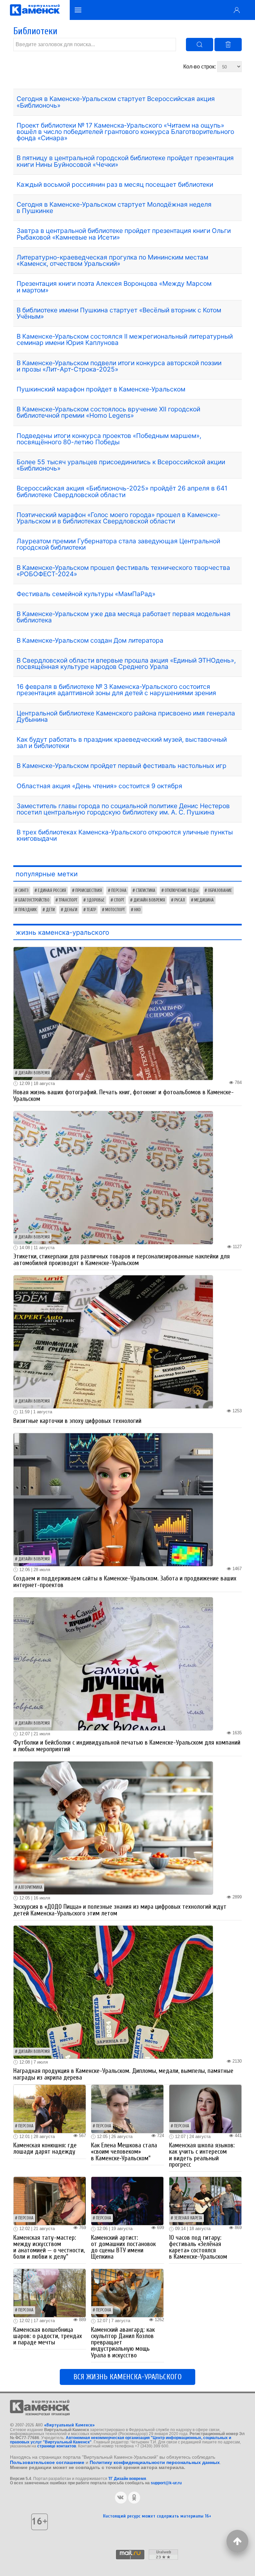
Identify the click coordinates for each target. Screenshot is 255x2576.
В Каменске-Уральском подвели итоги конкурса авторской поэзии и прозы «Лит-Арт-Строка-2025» (119, 366)
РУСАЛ (180, 900)
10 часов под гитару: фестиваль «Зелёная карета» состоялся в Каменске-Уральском (198, 2247)
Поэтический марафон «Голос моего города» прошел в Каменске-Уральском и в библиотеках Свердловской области (119, 518)
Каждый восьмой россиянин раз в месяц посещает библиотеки (115, 184)
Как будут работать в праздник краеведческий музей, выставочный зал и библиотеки (122, 743)
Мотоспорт (115, 910)
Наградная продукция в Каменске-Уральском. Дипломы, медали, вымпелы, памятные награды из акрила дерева (123, 2074)
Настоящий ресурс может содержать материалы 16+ (157, 2516)
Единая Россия (52, 891)
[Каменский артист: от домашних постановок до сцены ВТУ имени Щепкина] (127, 2201)
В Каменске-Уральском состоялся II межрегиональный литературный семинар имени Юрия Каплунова (125, 339)
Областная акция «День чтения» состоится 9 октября (99, 786)
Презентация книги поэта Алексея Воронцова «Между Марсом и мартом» (114, 287)
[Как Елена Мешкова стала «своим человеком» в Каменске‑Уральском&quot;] (127, 2108)
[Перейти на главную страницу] (35, 10)
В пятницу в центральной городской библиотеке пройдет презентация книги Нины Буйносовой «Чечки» (125, 161)
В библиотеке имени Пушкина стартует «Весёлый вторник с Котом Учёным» (119, 313)
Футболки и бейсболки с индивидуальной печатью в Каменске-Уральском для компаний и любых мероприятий (127, 1746)
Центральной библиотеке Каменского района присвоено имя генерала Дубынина (126, 716)
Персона (119, 891)
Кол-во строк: (200, 67)
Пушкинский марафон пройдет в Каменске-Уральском (101, 389)
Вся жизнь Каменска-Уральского (127, 2377)
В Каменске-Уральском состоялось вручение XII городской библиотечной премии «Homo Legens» (108, 412)
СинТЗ (23, 891)
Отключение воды (182, 891)
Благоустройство (34, 900)
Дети (50, 910)
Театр (91, 910)
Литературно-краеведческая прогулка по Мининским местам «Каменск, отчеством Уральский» (112, 260)
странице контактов (57, 2446)
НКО (137, 910)
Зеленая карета (188, 2218)
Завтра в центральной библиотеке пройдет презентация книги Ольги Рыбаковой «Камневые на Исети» (124, 234)
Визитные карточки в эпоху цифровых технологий (77, 1421)
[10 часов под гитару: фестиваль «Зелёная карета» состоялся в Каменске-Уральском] (205, 2201)
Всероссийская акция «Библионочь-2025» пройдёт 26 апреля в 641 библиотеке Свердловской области (122, 491)
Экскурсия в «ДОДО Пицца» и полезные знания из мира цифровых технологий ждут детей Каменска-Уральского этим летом (120, 1910)
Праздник (27, 910)
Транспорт (68, 900)
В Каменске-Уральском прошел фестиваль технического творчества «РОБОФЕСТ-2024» (123, 571)
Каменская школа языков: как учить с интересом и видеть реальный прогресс (202, 2155)
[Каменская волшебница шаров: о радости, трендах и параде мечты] (50, 2293)
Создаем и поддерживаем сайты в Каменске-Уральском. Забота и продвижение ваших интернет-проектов (125, 1582)
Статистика (146, 891)
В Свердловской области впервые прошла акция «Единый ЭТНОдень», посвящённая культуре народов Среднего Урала (126, 663)
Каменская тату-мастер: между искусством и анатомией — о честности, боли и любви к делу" (49, 2247)
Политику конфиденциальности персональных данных (155, 2462)
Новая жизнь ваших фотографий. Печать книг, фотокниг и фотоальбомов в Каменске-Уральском (124, 1095)
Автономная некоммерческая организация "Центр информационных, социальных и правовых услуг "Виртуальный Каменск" (121, 2440)
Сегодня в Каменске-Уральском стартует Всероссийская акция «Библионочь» (116, 102)
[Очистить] (228, 45)
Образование (220, 891)
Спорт (119, 900)
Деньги (71, 910)
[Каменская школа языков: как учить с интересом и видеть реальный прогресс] (205, 2108)
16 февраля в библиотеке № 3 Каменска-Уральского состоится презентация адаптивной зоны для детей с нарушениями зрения (116, 690)
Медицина (204, 900)
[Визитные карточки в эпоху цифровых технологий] (113, 1341)
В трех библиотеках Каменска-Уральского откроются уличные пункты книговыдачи (125, 835)
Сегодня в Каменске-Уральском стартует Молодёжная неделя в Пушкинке (114, 208)
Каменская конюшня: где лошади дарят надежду (45, 2148)
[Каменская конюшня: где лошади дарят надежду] (50, 2108)
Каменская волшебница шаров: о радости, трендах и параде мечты (48, 2336)
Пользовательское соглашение (47, 2462)
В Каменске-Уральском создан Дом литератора (90, 640)
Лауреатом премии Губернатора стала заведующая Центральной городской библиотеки (118, 544)
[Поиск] (200, 45)
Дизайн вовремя (149, 900)
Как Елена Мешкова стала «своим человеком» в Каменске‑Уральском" (124, 2152)
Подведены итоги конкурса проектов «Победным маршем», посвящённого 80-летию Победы (109, 439)
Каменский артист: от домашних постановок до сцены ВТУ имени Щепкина (123, 2247)
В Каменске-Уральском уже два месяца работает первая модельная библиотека (124, 617)
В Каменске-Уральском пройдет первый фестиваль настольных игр (122, 766)
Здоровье (96, 900)
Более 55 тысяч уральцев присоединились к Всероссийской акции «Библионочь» (121, 465)
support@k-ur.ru (166, 2483)
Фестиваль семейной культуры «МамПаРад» (86, 594)
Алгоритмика (30, 1887)
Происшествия (89, 891)
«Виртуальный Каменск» (69, 2425)
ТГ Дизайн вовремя (127, 2479)
